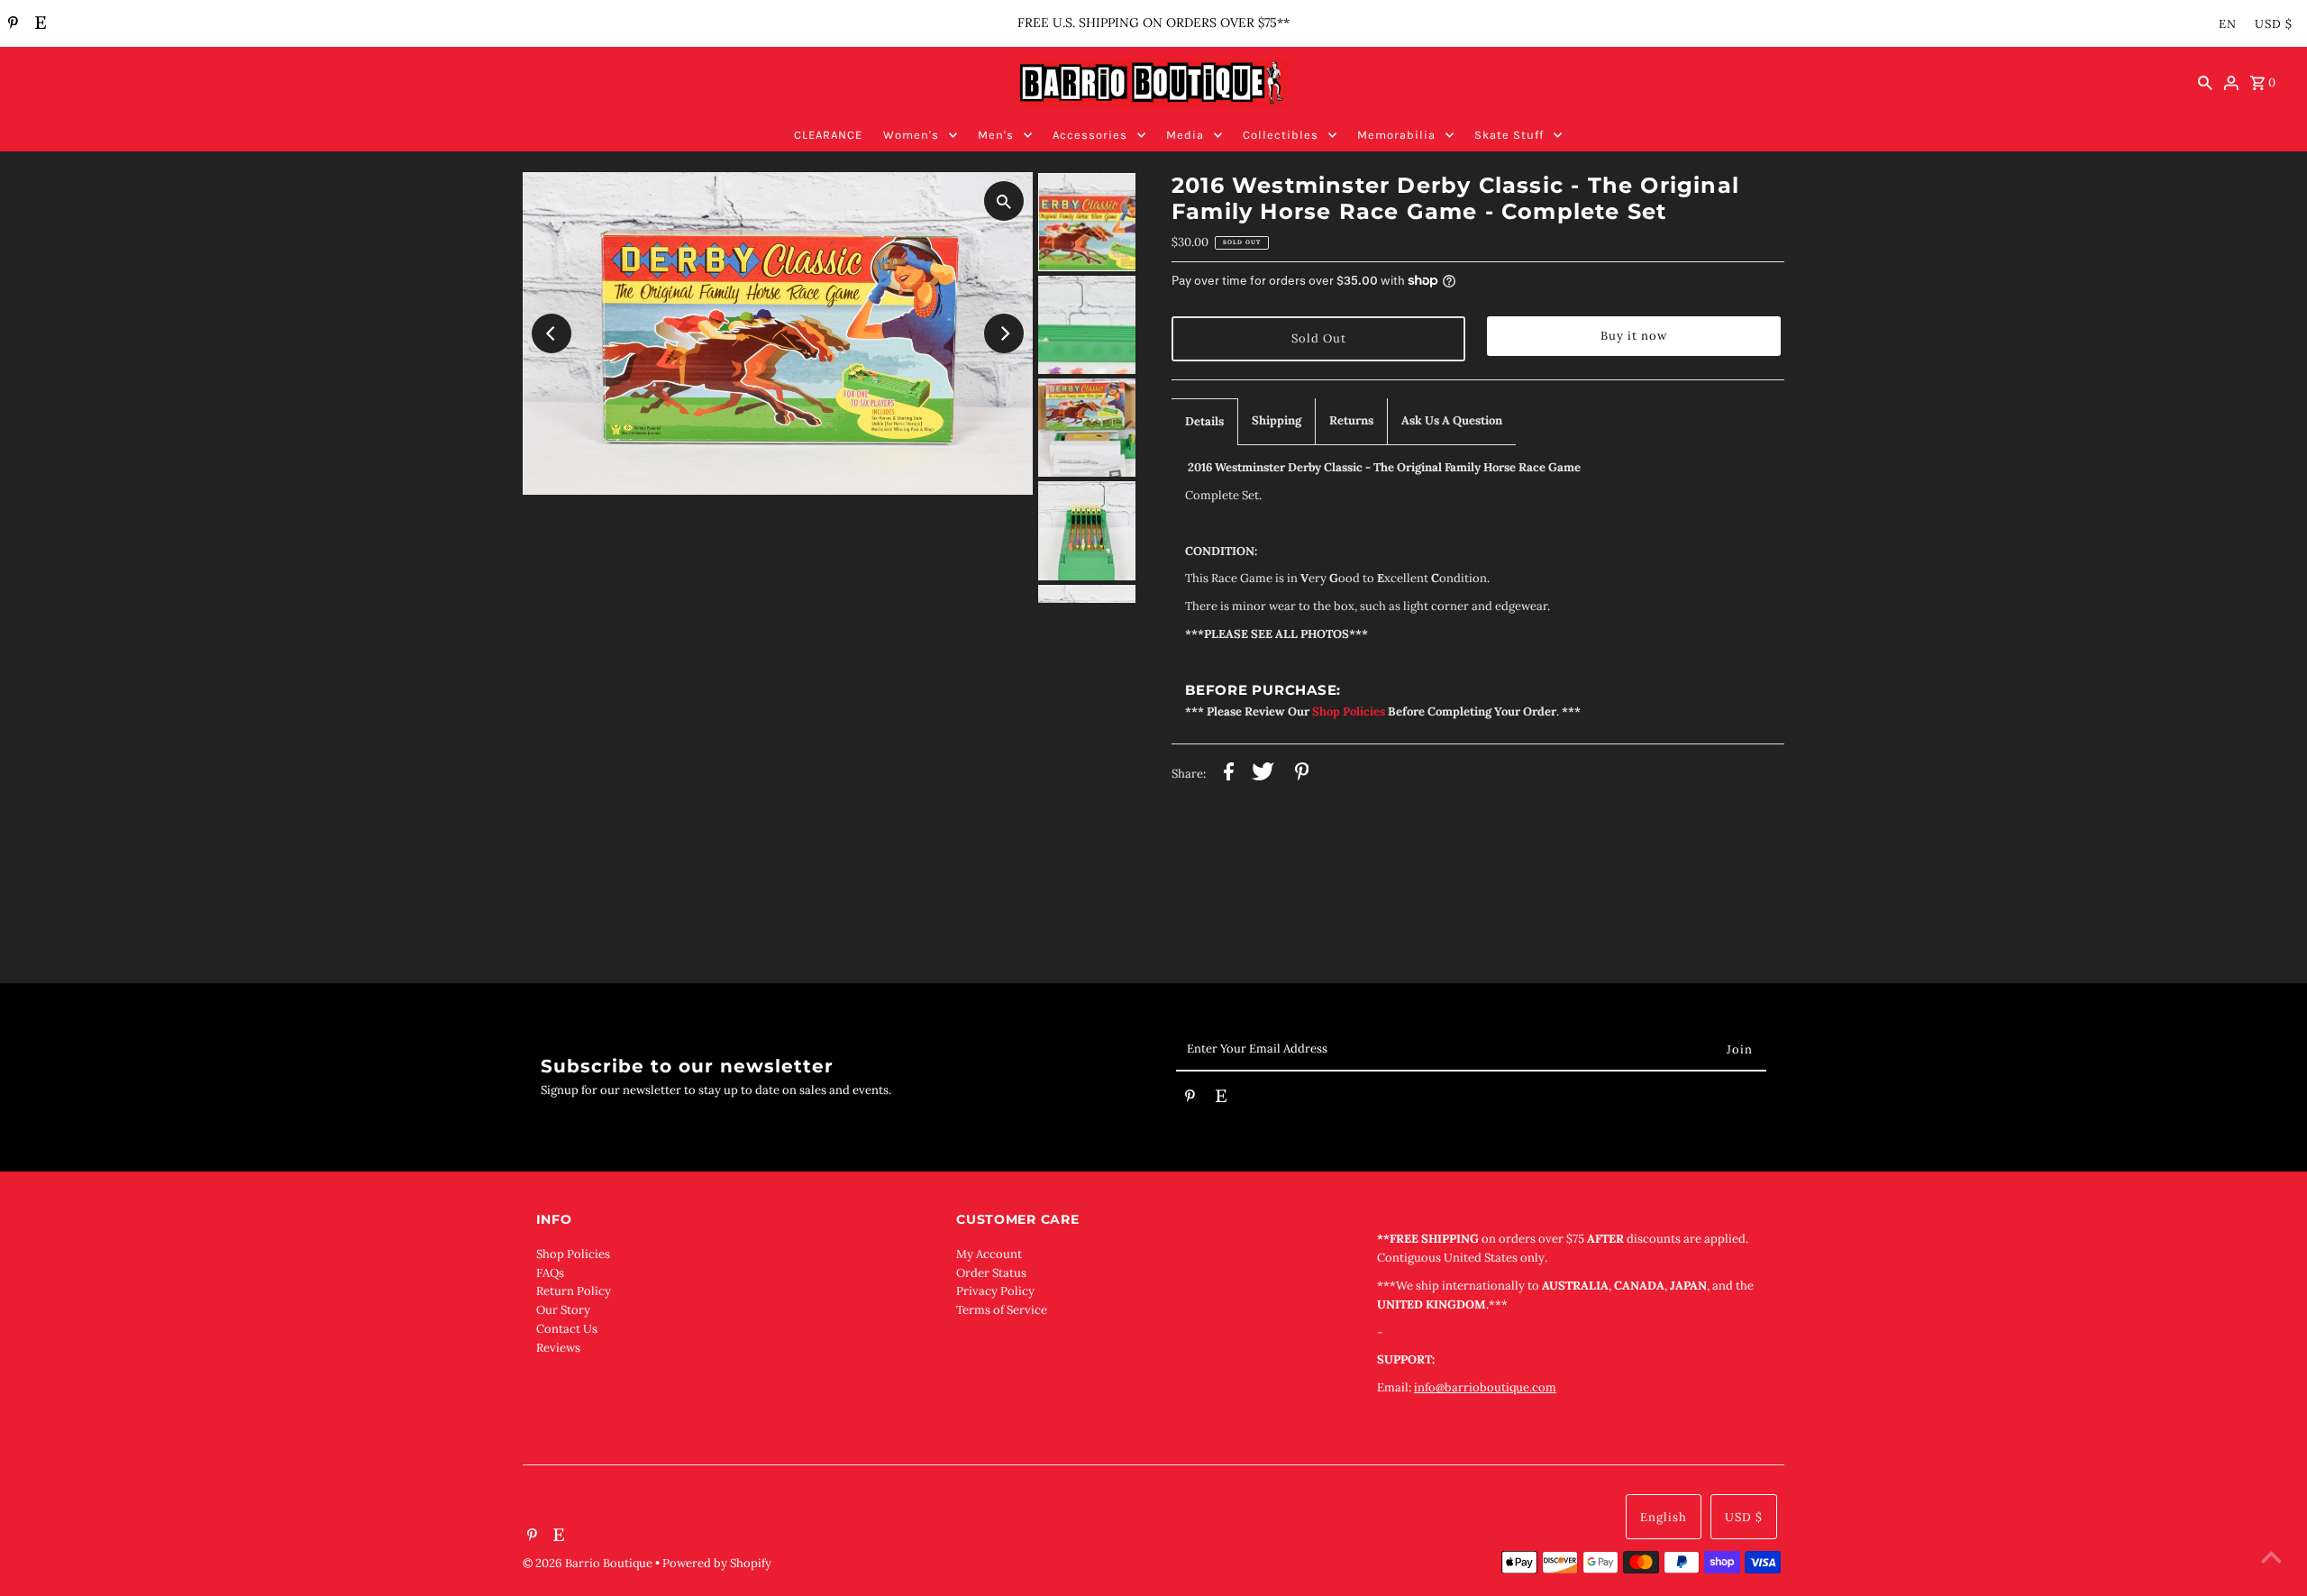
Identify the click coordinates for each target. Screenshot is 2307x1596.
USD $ (2274, 24)
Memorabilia (1396, 135)
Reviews (558, 1348)
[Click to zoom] (1004, 201)
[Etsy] (38, 24)
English (1664, 1517)
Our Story (563, 1310)
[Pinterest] (11, 24)
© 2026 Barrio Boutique (589, 1563)
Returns (1351, 420)
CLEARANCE (828, 135)
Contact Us (567, 1329)
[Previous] (552, 333)
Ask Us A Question (1452, 420)
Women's (911, 135)
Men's (996, 135)
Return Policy (574, 1291)
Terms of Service (1002, 1310)
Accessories (1090, 135)
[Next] (1004, 333)
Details (1204, 421)
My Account (989, 1254)
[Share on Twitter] (1263, 775)
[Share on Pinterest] (1302, 775)
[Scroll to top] (2271, 1560)
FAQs (550, 1273)
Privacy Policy (995, 1291)
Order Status (991, 1273)
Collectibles (1281, 135)
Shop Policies (573, 1254)
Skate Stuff (1509, 135)
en (2228, 24)
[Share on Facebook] (1229, 775)
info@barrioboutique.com (1485, 1387)
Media (1185, 135)
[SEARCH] (2205, 83)
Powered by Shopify (717, 1563)
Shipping (1277, 420)
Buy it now (1634, 336)
